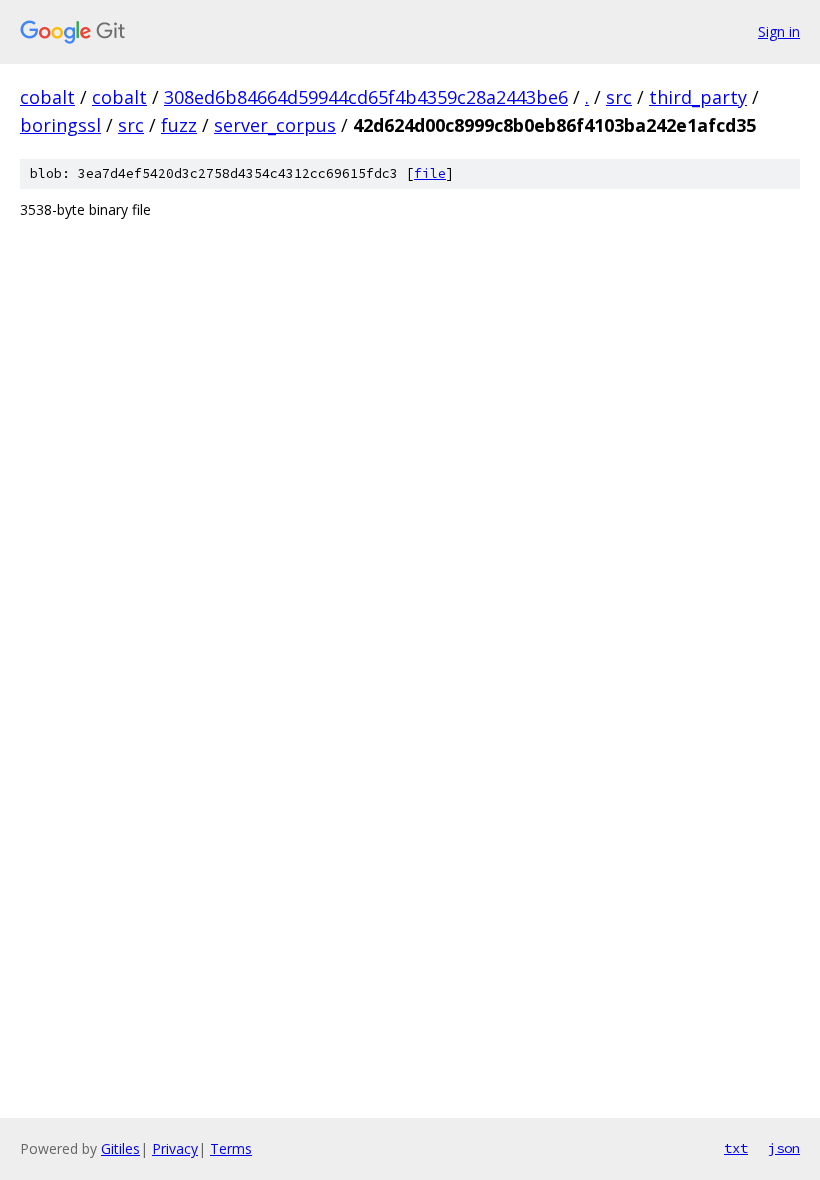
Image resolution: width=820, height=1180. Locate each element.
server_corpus (275, 125)
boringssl (60, 125)
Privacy (175, 1148)
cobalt (47, 97)
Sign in (779, 31)
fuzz (179, 125)
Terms (231, 1148)
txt (736, 1148)
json (784, 1148)
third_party (698, 97)
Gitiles (120, 1148)
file (430, 173)
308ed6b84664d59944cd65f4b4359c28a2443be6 (366, 97)
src (619, 97)
